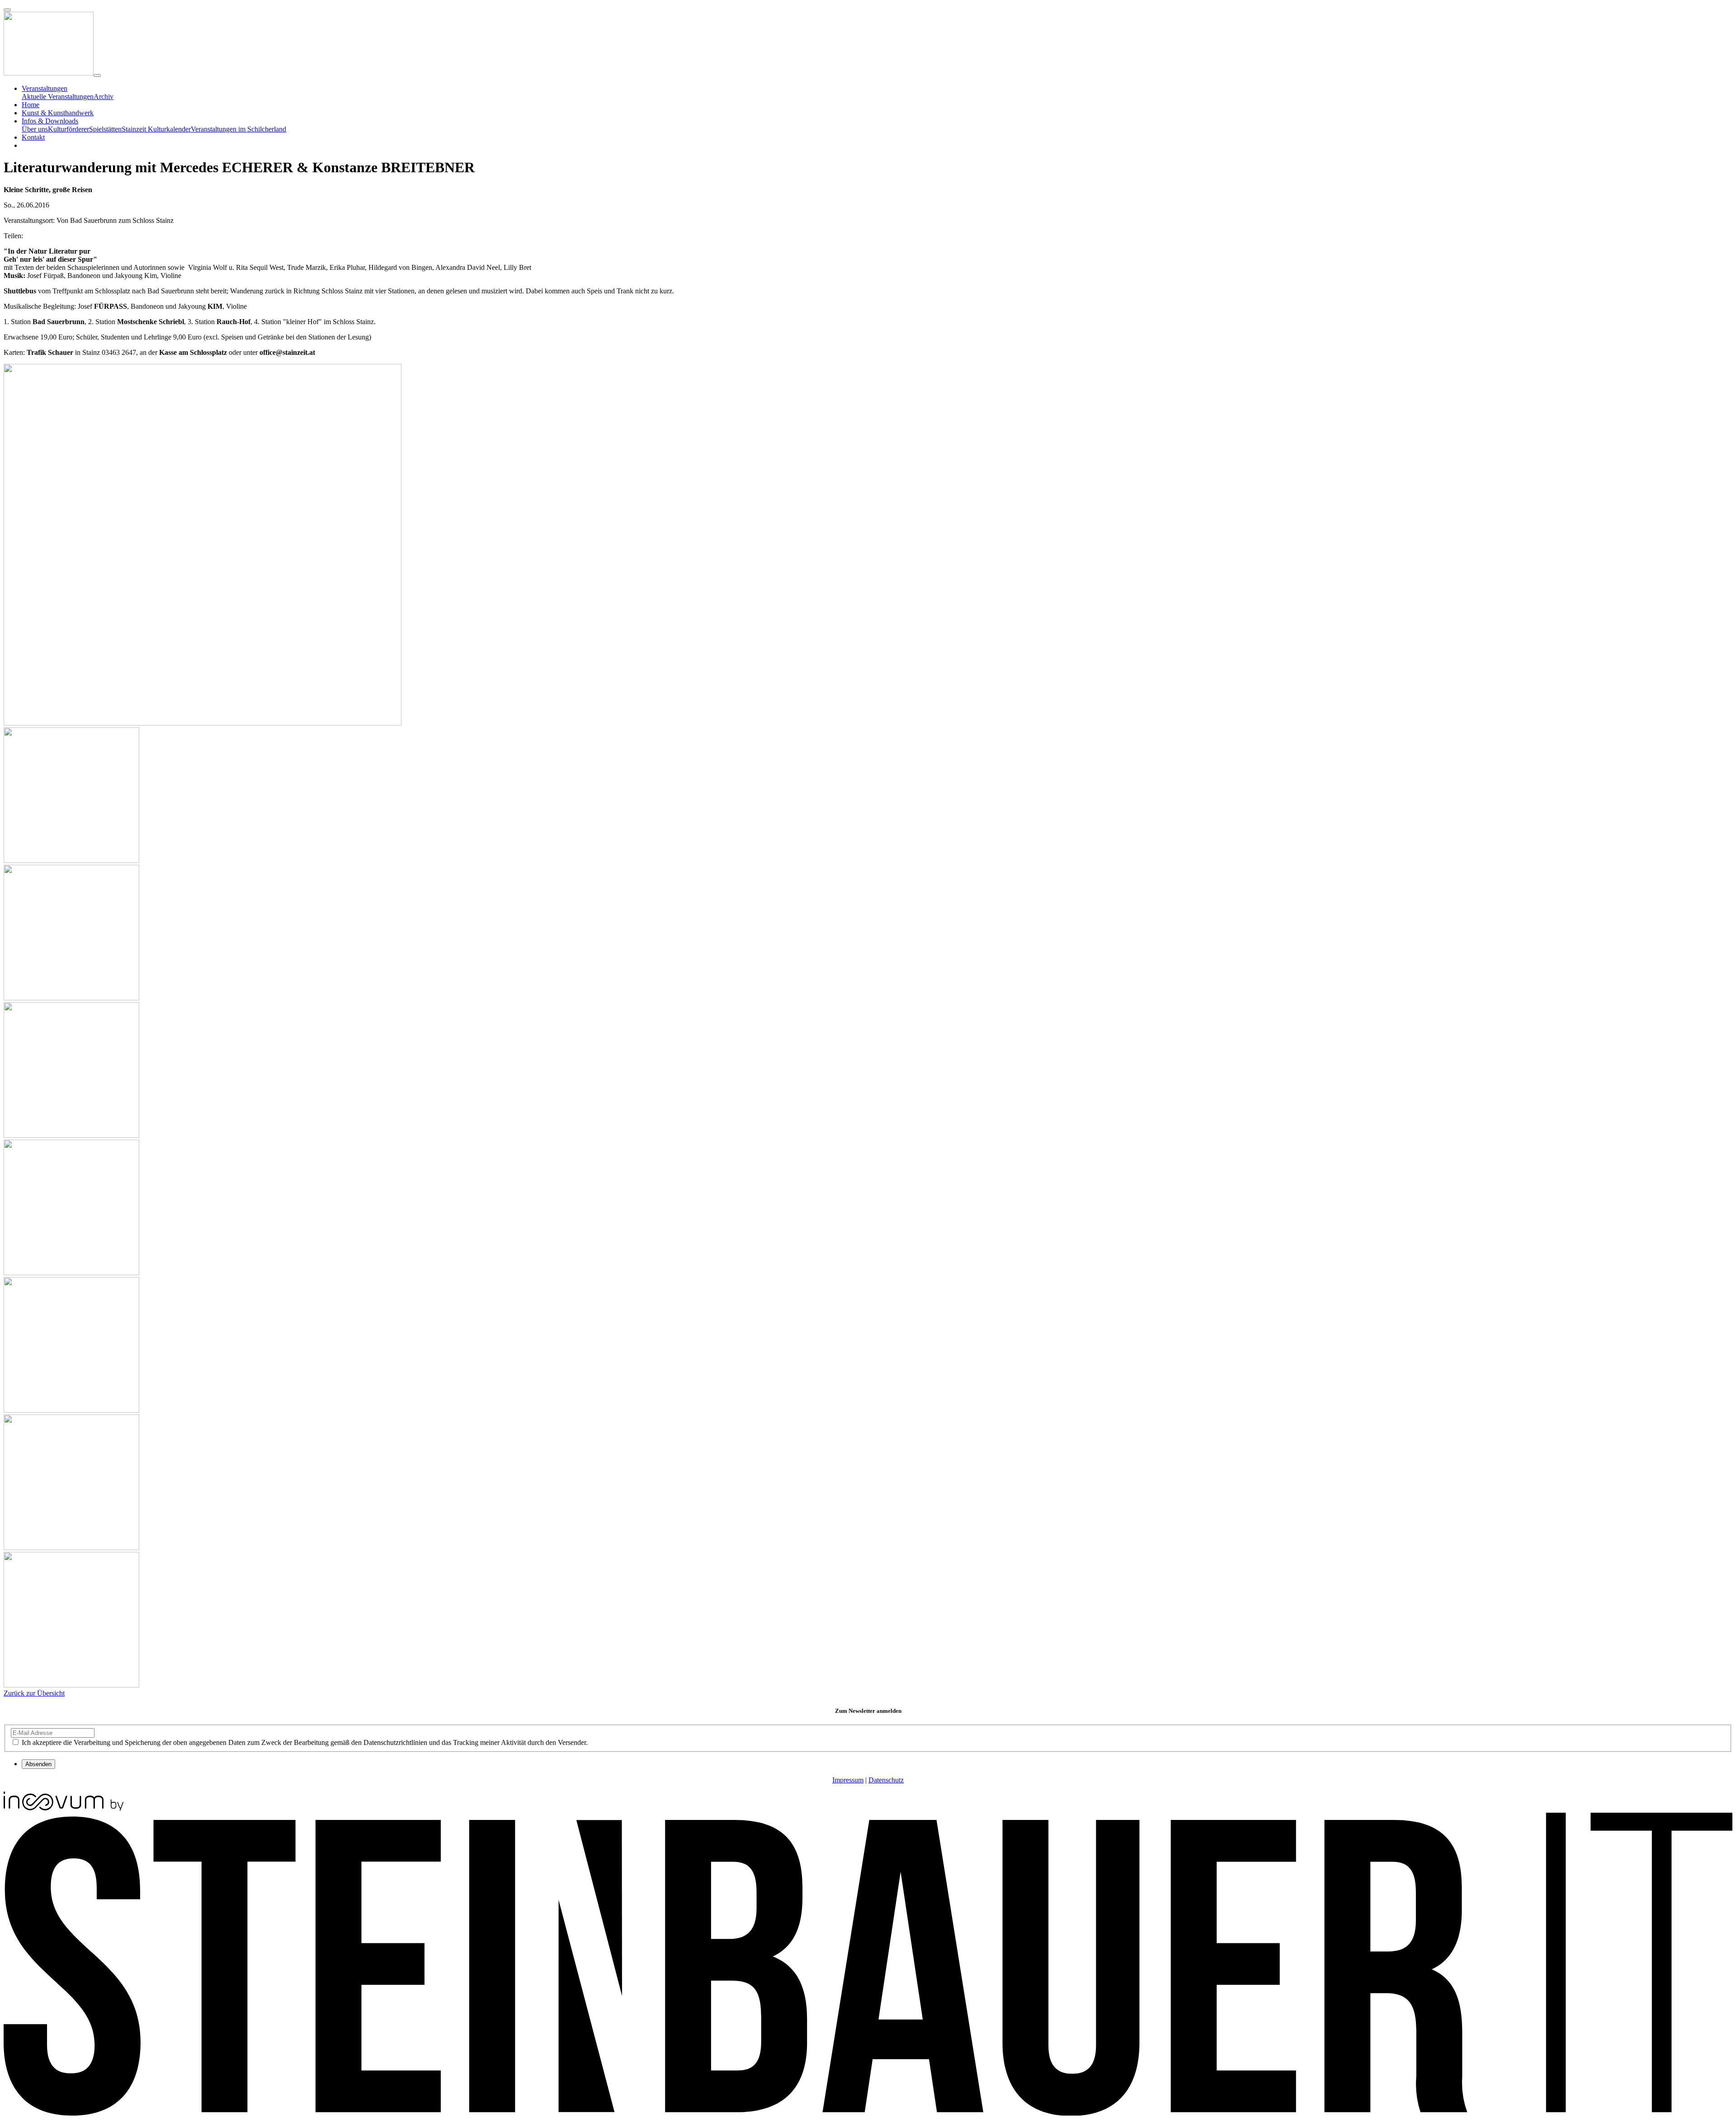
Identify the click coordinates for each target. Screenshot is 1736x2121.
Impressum (848, 1780)
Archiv (104, 97)
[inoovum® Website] (64, 1808)
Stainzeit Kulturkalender (156, 129)
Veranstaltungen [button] (45, 88)
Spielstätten (105, 129)
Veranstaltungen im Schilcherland (238, 129)
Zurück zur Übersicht (34, 1693)
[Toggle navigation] (97, 75)
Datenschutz (886, 1780)
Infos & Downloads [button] (50, 121)
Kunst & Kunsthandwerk (58, 113)
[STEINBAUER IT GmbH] (868, 2113)
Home (31, 105)
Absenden (38, 1764)
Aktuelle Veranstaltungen (58, 97)
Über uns (35, 129)
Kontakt (33, 137)
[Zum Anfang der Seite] (7, 10)
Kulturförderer (68, 129)
